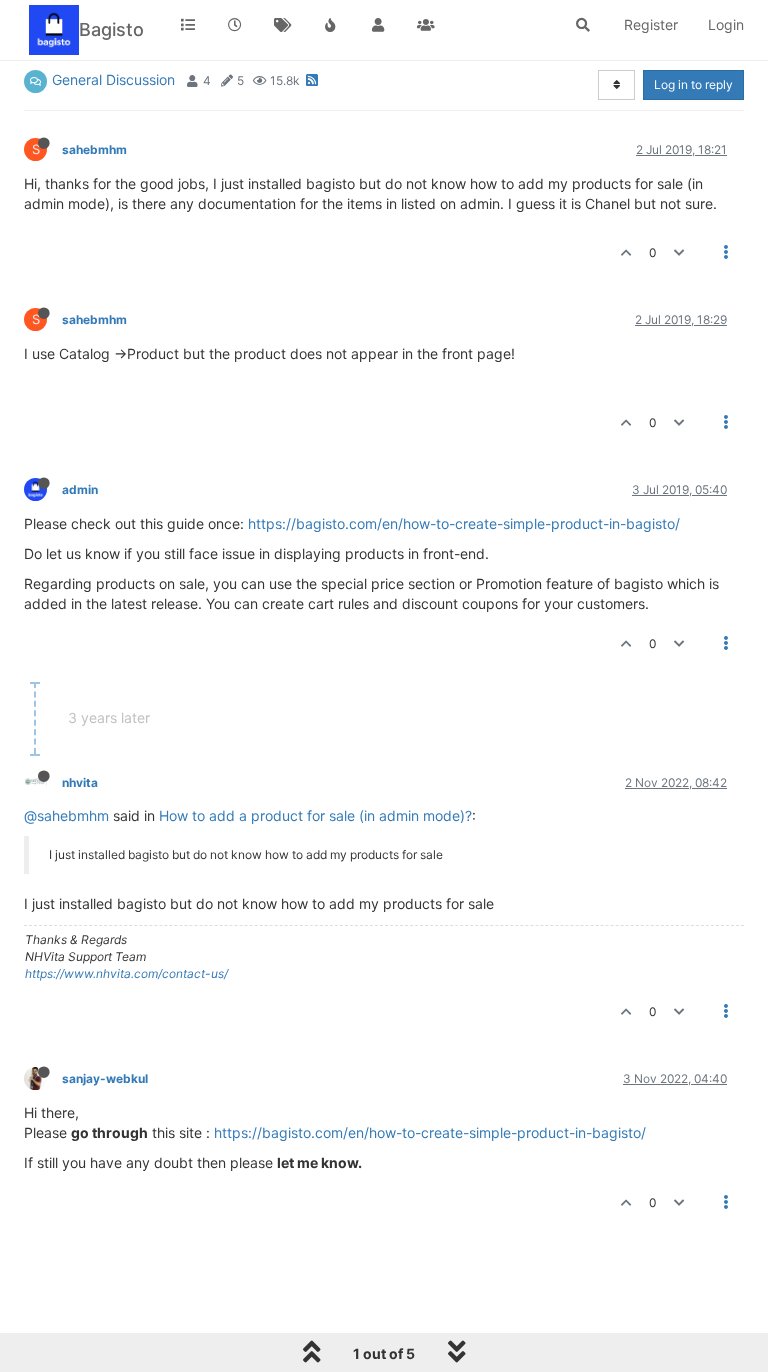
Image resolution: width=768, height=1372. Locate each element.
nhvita (80, 782)
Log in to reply (693, 84)
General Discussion (113, 79)
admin (80, 489)
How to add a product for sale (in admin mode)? (315, 815)
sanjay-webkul (105, 1078)
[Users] (378, 25)
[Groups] (426, 25)
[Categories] (188, 25)
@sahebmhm (66, 815)
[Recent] (236, 25)
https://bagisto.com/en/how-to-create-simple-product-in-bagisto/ (464, 523)
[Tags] (283, 25)
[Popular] (331, 25)
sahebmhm (94, 149)
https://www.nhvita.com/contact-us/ (126, 973)
